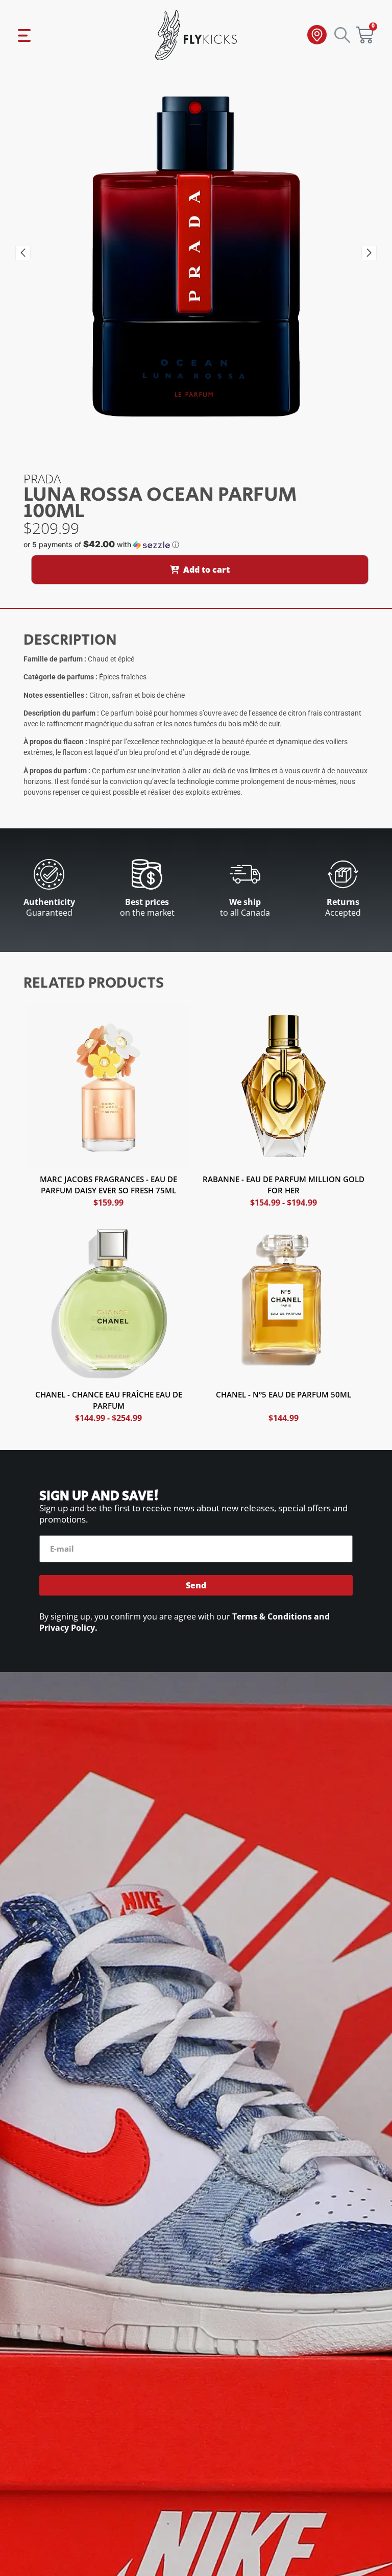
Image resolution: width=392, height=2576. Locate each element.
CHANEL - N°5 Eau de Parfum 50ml (284, 1394)
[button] (23, 253)
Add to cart (206, 570)
